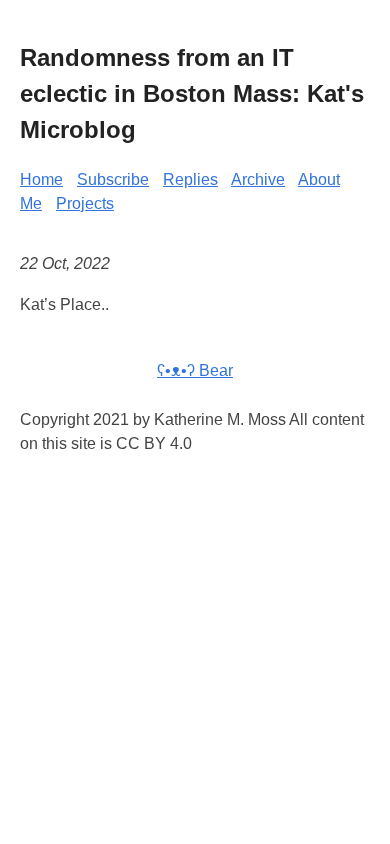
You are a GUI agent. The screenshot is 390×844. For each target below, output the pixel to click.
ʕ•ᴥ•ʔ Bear (195, 370)
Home (41, 179)
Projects (85, 203)
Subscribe (113, 179)
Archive (258, 179)
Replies (190, 179)
